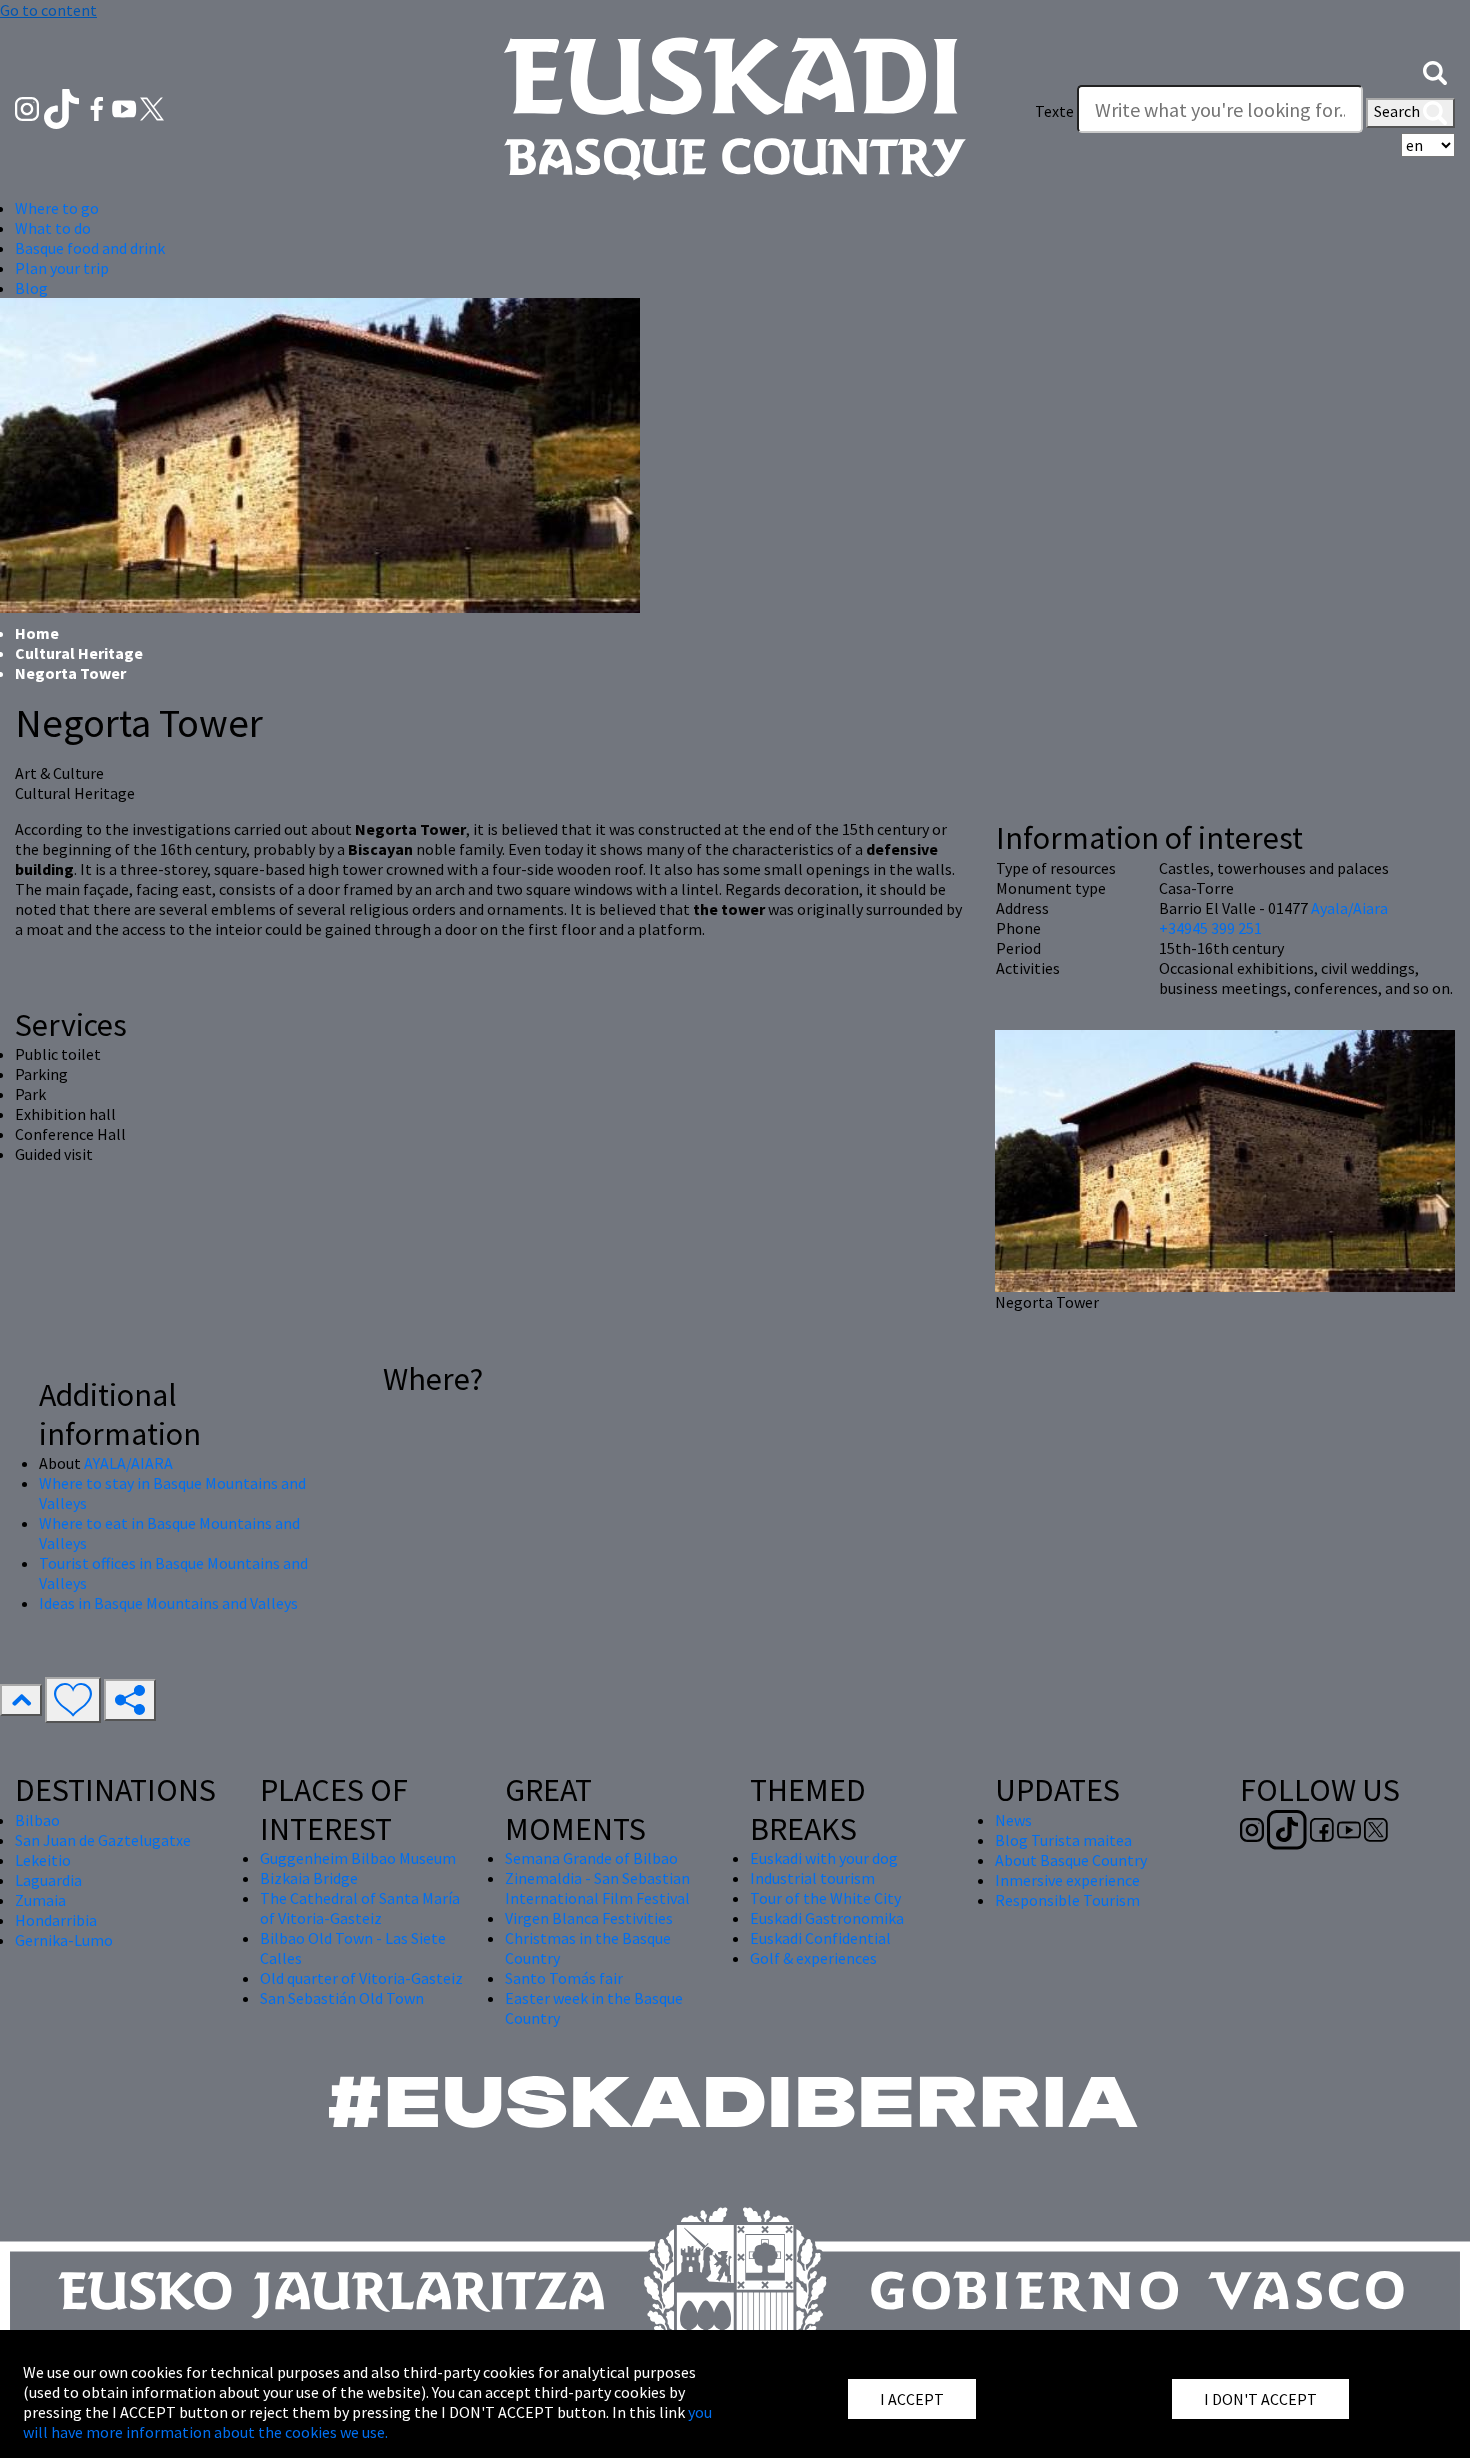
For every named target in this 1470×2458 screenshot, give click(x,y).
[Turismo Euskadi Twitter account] (152, 107)
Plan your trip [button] (62, 268)
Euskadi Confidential (820, 1938)
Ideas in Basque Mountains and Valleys (168, 1603)
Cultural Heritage (79, 653)
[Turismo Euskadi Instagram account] (28, 107)
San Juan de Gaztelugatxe (103, 1840)
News (1013, 1820)
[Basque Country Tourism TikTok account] (63, 107)
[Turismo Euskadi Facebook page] (98, 107)
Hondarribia (56, 1920)
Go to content (48, 10)
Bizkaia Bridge (309, 1878)
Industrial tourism (812, 1878)
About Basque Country (1071, 1860)
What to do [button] (53, 228)
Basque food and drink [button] (90, 248)
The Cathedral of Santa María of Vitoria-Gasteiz (360, 1908)
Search (1398, 111)
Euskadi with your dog (824, 1858)
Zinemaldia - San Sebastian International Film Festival (597, 1888)
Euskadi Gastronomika (827, 1918)
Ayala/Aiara (1349, 908)
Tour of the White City (825, 1898)
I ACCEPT (912, 2399)
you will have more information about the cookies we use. (367, 2422)
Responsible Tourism (1067, 1900)
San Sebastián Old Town (342, 1998)
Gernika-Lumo (64, 1940)
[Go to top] (21, 1700)
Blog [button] (31, 288)
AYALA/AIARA (128, 1463)
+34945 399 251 (1210, 928)
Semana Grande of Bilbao (591, 1858)
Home (37, 633)
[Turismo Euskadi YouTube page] (126, 107)
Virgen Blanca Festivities (589, 1918)
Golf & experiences (813, 1958)
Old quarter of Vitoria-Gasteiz (361, 1978)
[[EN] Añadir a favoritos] (73, 1700)
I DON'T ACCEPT (1260, 2399)
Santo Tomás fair (564, 1978)
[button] (1435, 71)
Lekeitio (43, 1860)
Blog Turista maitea (1063, 1840)
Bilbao (37, 1820)
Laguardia (48, 1880)
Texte (1054, 111)
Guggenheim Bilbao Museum (358, 1858)
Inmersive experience (1067, 1880)
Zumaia (40, 1900)
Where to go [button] (57, 208)
